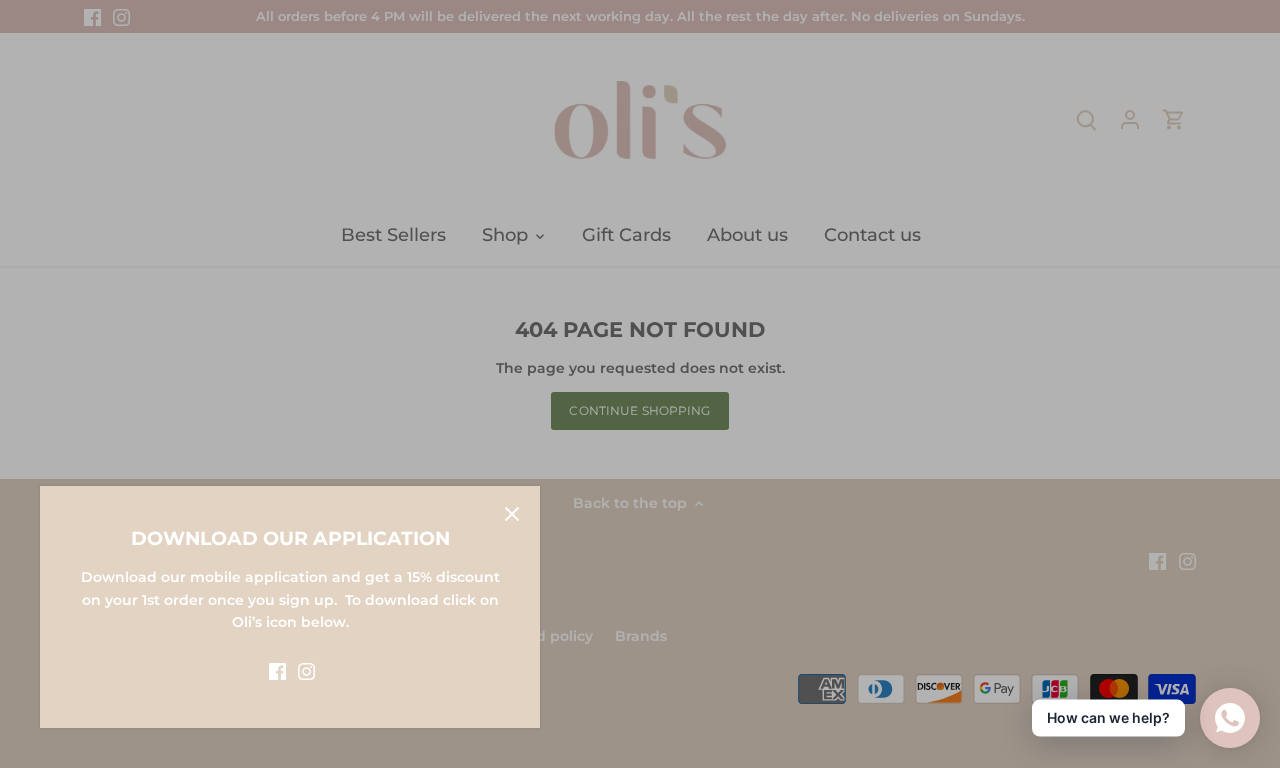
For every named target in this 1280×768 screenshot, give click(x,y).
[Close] (512, 514)
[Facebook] (277, 671)
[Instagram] (306, 671)
